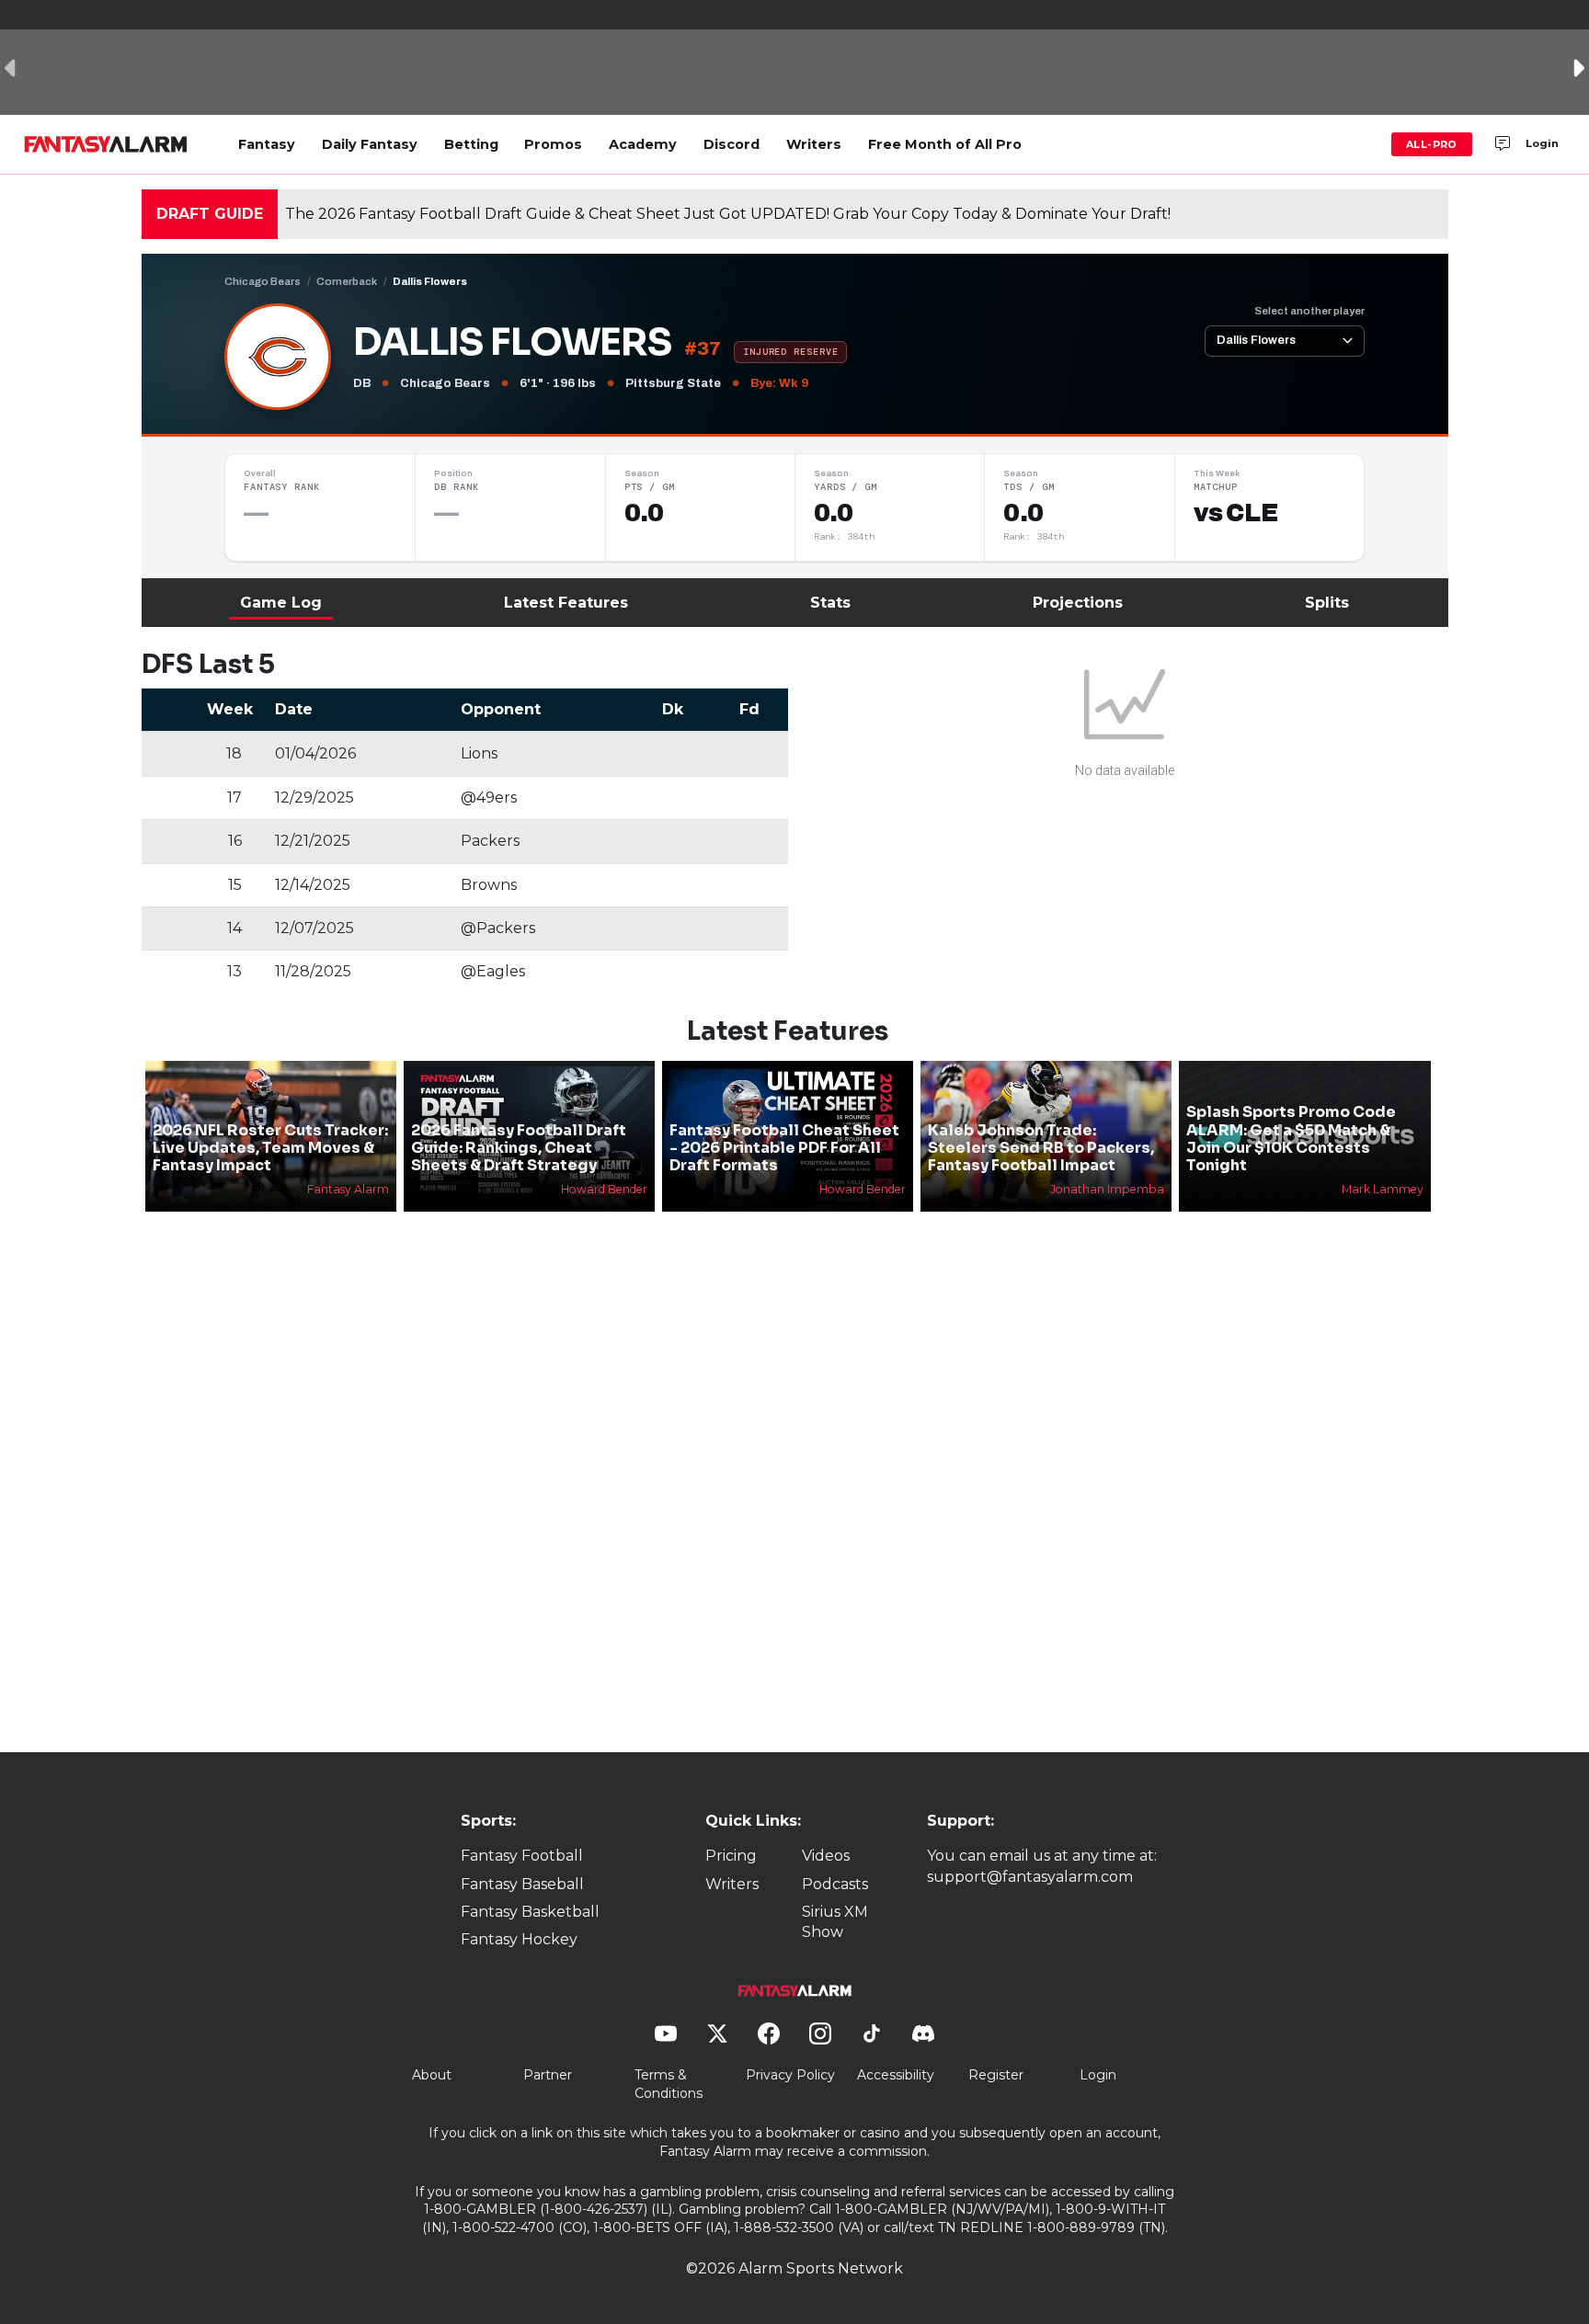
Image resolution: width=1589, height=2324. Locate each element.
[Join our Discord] (1503, 144)
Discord (732, 144)
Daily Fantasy (370, 144)
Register (996, 2075)
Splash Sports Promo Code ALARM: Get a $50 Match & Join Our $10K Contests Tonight (1291, 1139)
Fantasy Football (522, 1856)
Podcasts (835, 1884)
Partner (548, 2075)
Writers (814, 144)
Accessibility (896, 2075)
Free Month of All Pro (945, 144)
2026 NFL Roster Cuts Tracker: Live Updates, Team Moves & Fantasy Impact (270, 1148)
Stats (830, 603)
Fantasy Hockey (519, 1939)
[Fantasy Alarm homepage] (105, 144)
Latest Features (566, 603)
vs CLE (1235, 513)
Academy (643, 144)
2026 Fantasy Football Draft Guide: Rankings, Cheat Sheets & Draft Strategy (519, 1148)
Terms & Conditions (669, 2084)
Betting (471, 144)
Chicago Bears (263, 281)
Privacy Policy (790, 2075)
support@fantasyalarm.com (1030, 1877)
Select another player (1309, 311)
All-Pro (1432, 144)
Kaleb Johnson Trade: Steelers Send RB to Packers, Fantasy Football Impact (1041, 1148)
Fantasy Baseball (522, 1884)
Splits (1327, 603)
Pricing (731, 1856)
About (432, 2075)
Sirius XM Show (835, 1922)
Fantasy (267, 144)
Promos (553, 144)
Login (1542, 143)
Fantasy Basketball (530, 1912)
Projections (1078, 603)
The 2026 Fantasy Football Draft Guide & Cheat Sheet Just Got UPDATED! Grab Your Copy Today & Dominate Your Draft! (728, 214)
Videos (826, 1856)
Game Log (281, 603)
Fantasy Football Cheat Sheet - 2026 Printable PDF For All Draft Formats (784, 1148)
